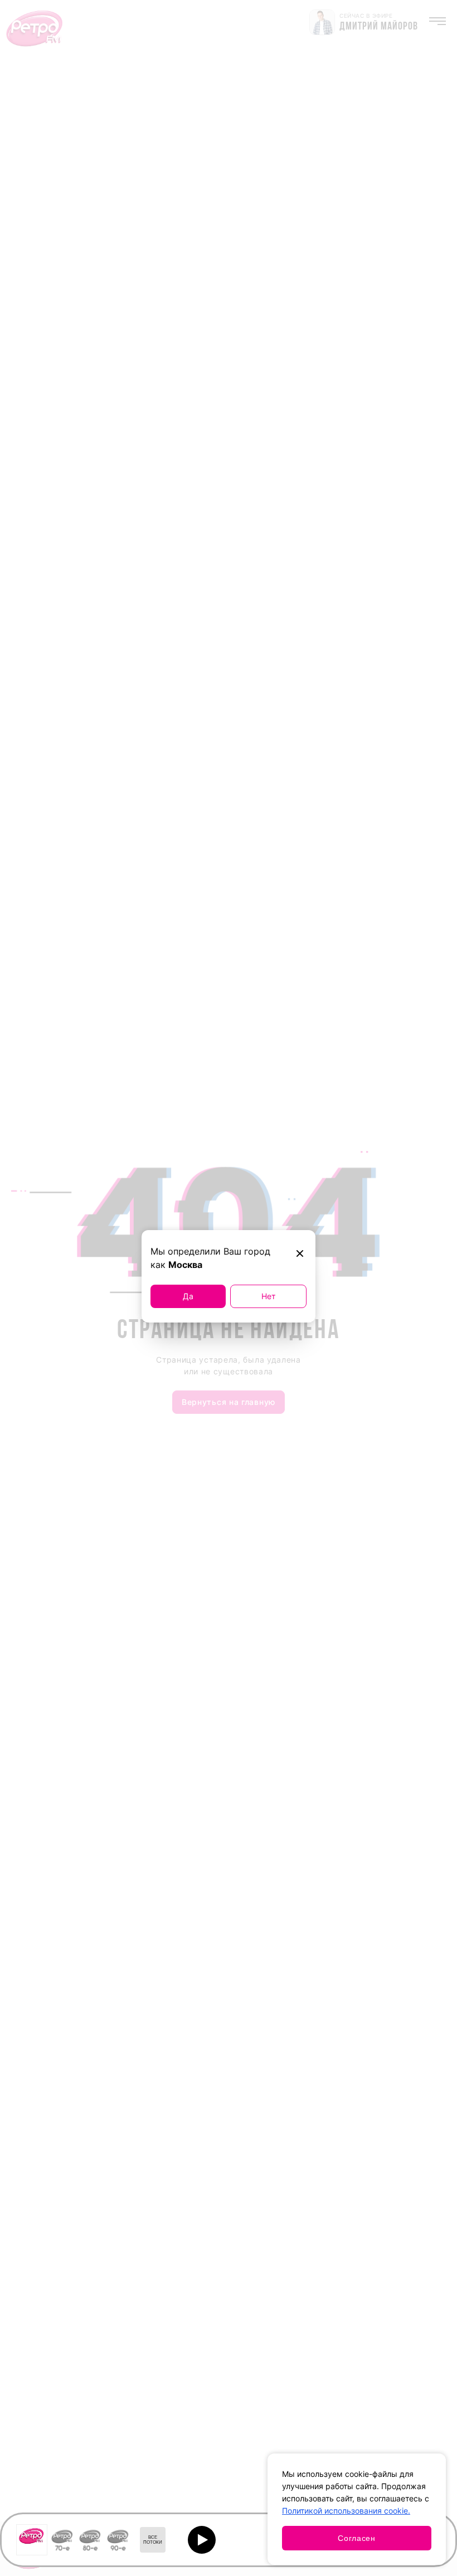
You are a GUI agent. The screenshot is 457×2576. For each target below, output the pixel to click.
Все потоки (153, 2540)
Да (188, 1296)
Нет (268, 1296)
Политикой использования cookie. (346, 2511)
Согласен (357, 2538)
